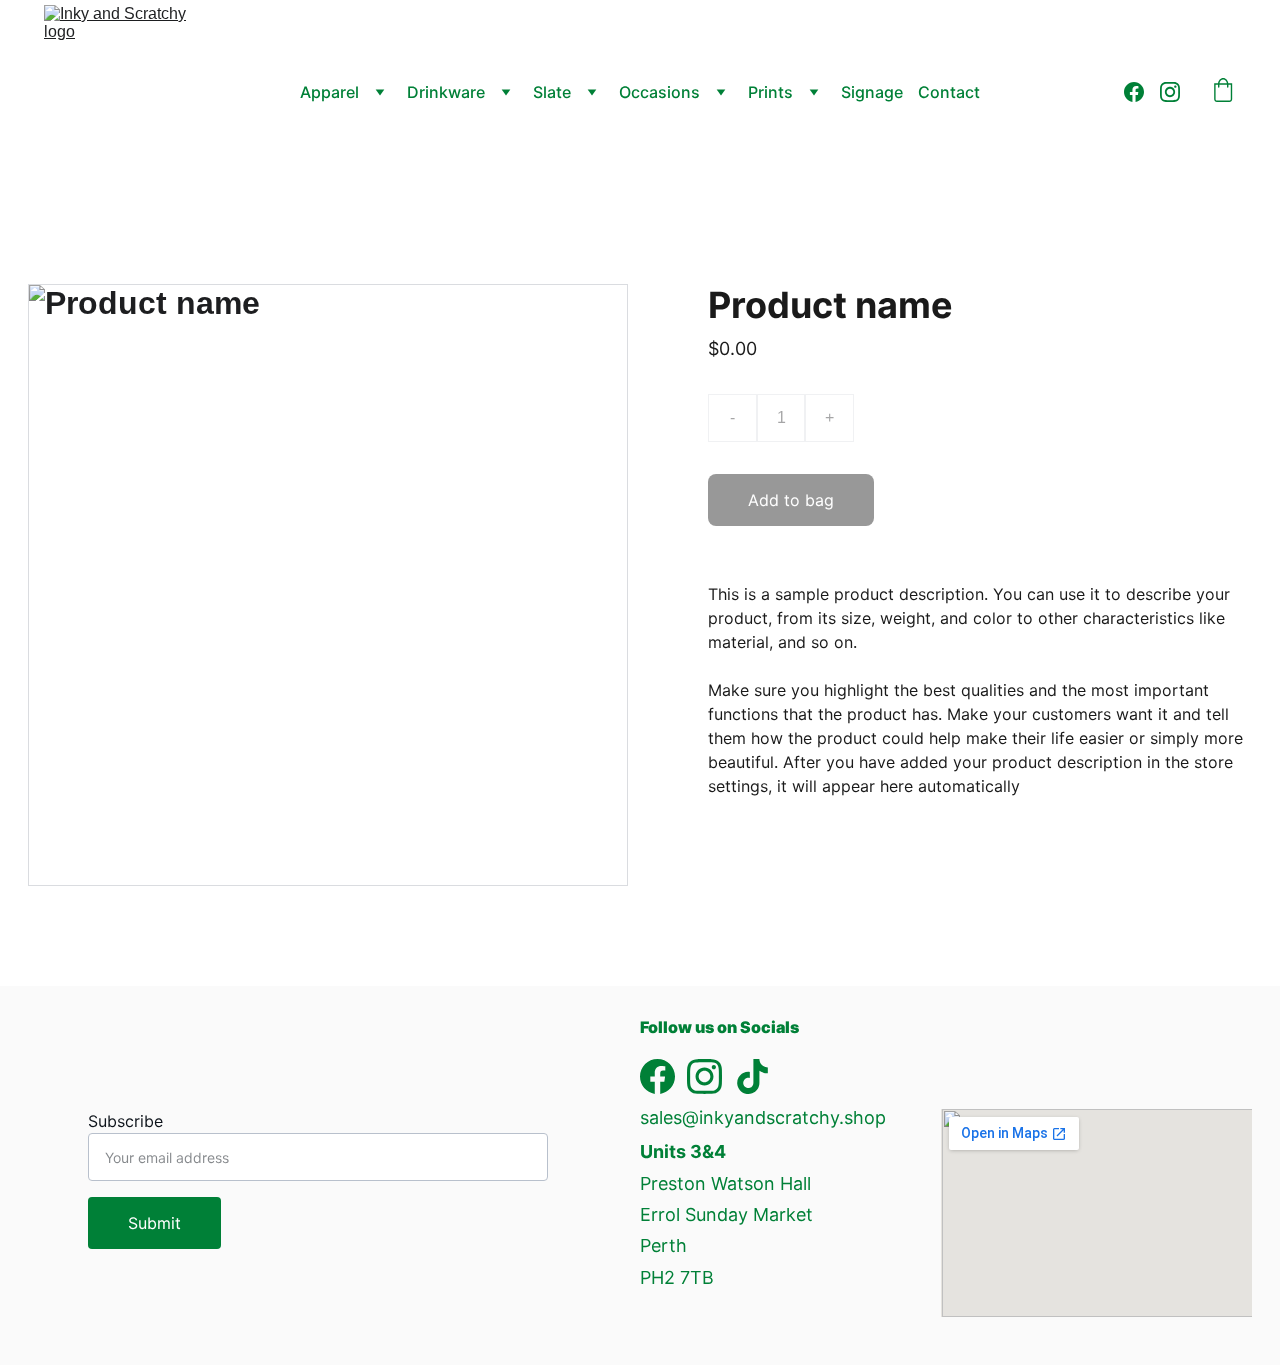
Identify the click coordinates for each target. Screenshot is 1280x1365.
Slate (552, 92)
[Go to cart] (1223, 92)
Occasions (659, 92)
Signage (872, 92)
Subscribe (125, 1121)
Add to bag (791, 500)
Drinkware (446, 92)
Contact (949, 92)
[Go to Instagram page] (1170, 92)
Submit (154, 1223)
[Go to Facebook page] (1142, 92)
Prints (770, 92)
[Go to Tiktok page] (752, 1076)
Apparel (329, 92)
